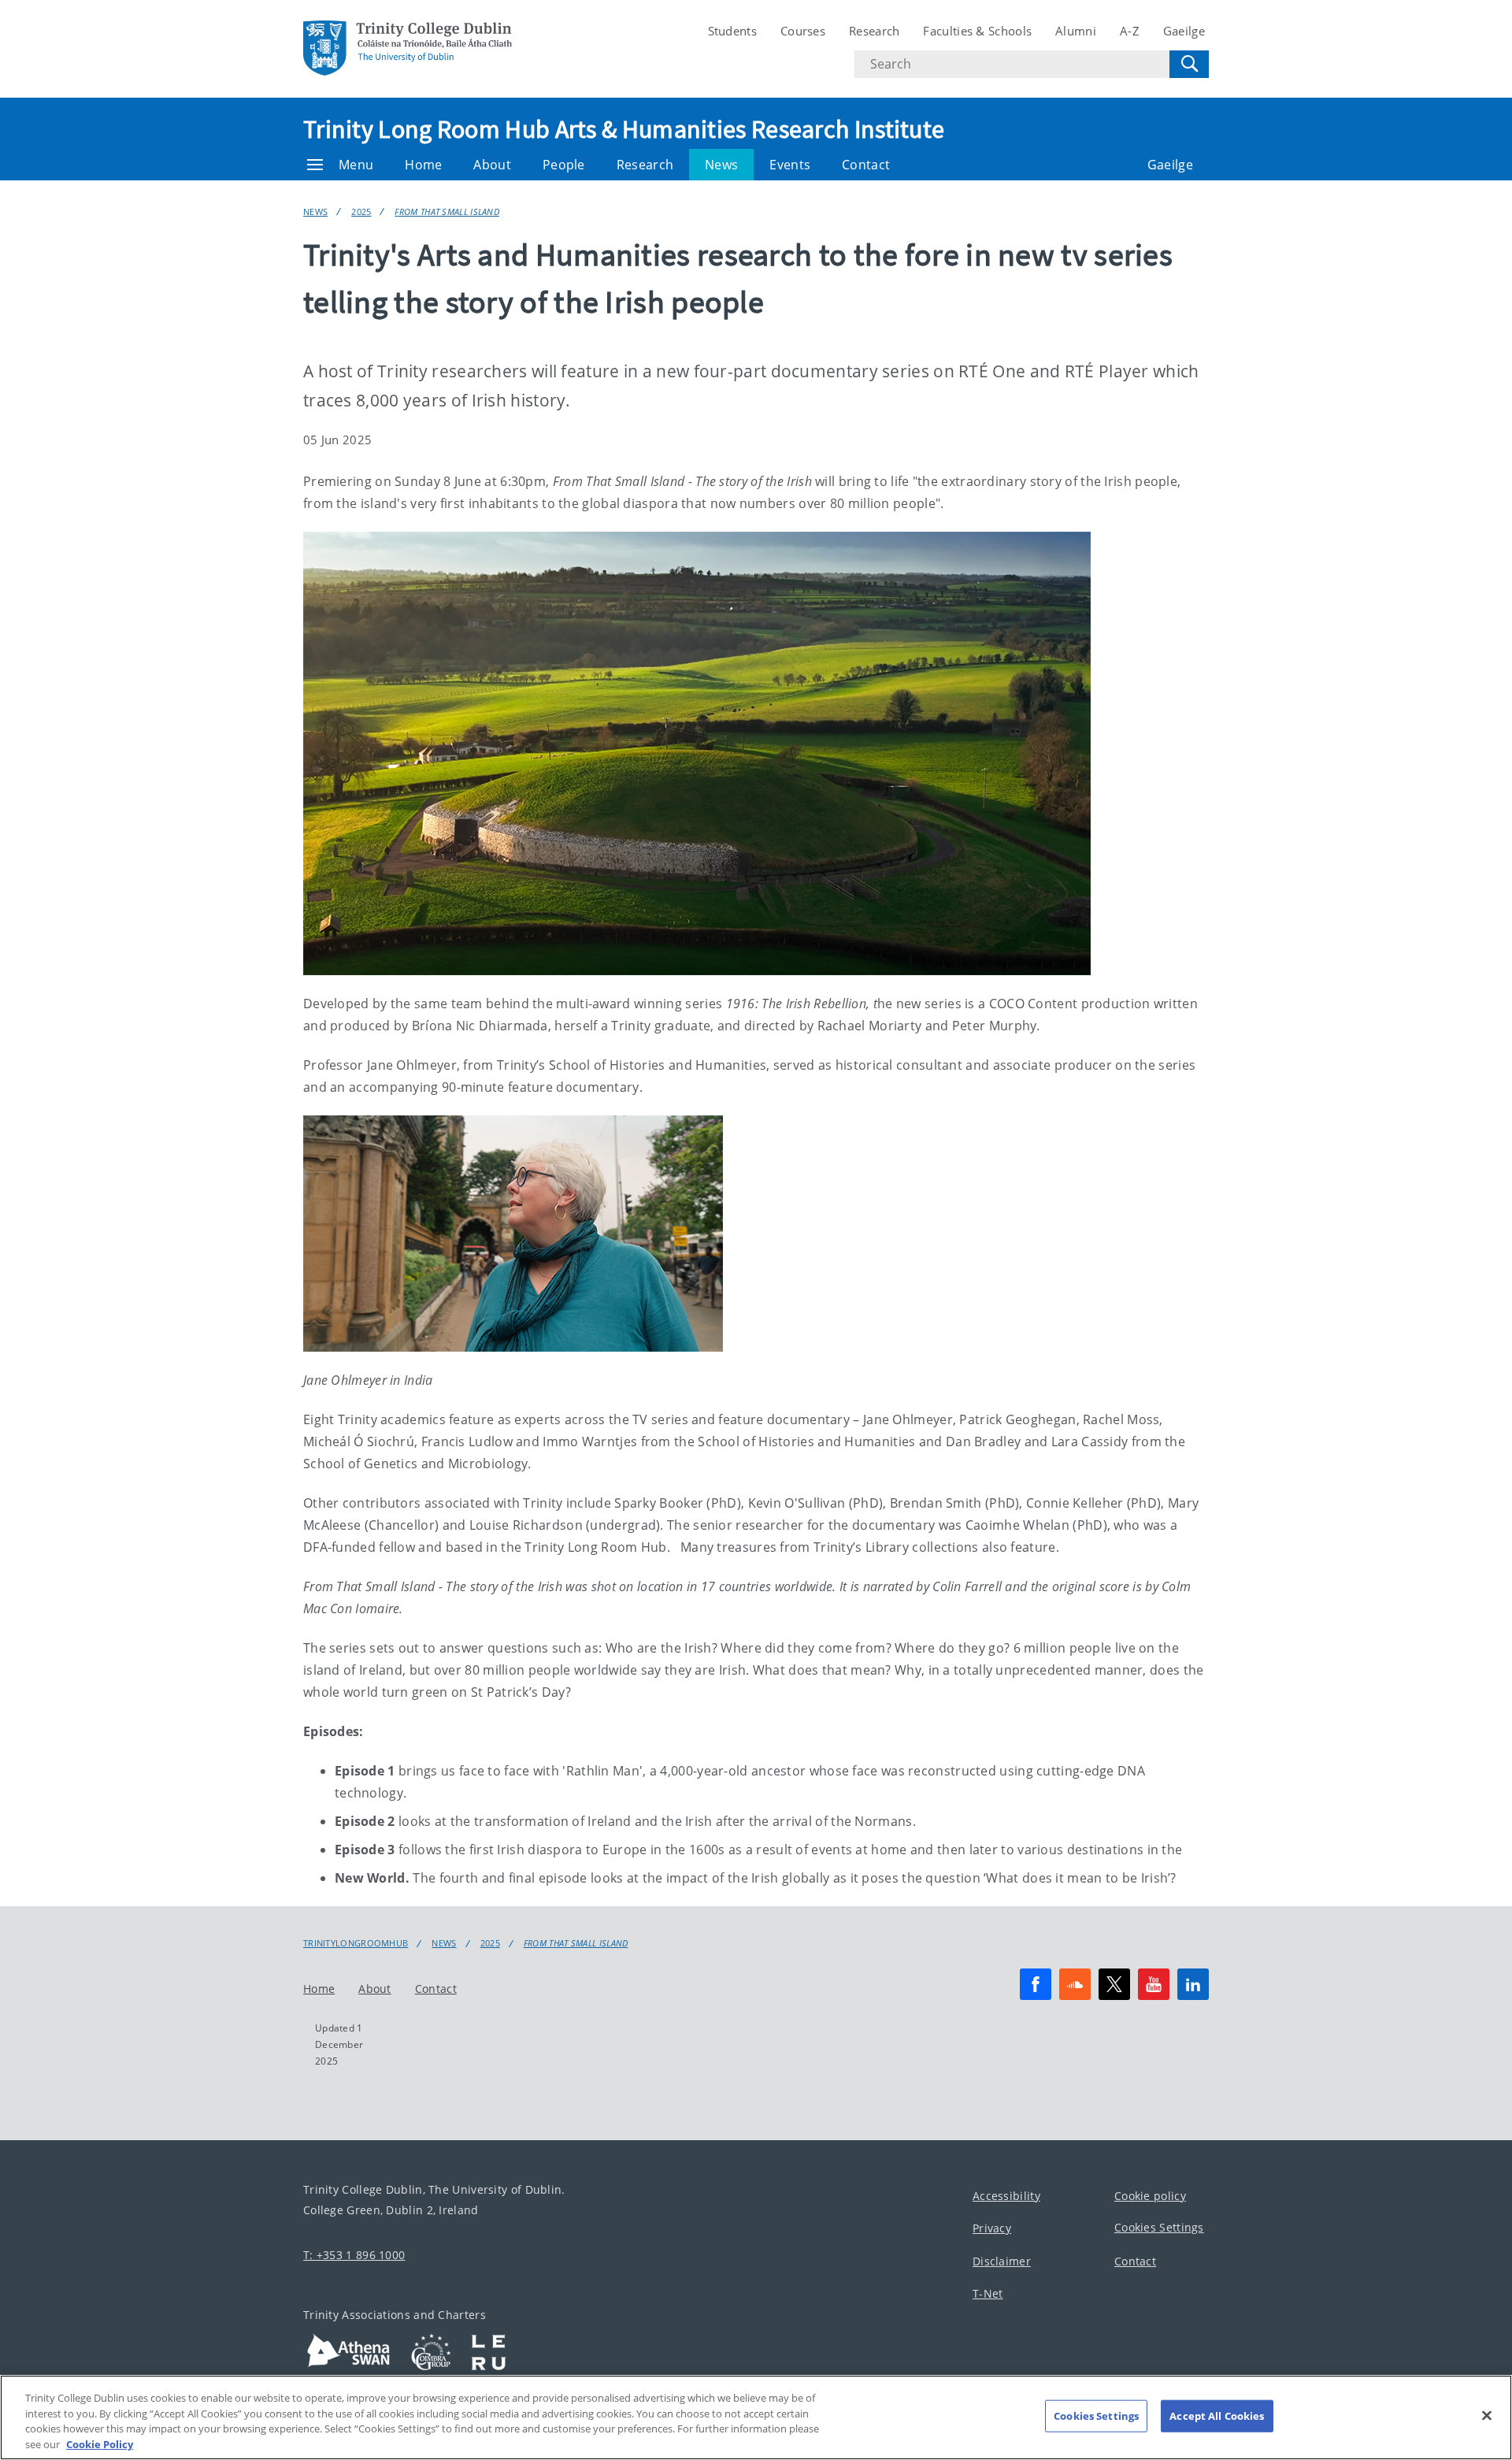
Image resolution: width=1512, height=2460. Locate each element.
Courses (803, 31)
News (721, 165)
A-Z (1130, 31)
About (492, 165)
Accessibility (1006, 2196)
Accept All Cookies (1217, 2416)
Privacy (992, 2229)
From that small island (447, 211)
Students (732, 31)
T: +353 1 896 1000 (354, 2255)
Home (423, 165)
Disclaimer (1002, 2261)
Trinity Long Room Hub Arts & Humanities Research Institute (624, 129)
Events (790, 165)
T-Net (988, 2294)
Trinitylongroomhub (356, 1943)
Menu (356, 165)
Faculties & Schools (977, 31)
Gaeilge (1184, 31)
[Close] (1487, 2415)
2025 (361, 211)
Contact (866, 165)
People (564, 165)
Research (874, 31)
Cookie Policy (100, 2443)
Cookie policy (1150, 2196)
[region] (756, 2417)
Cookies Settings (1159, 2228)
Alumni (1076, 31)
